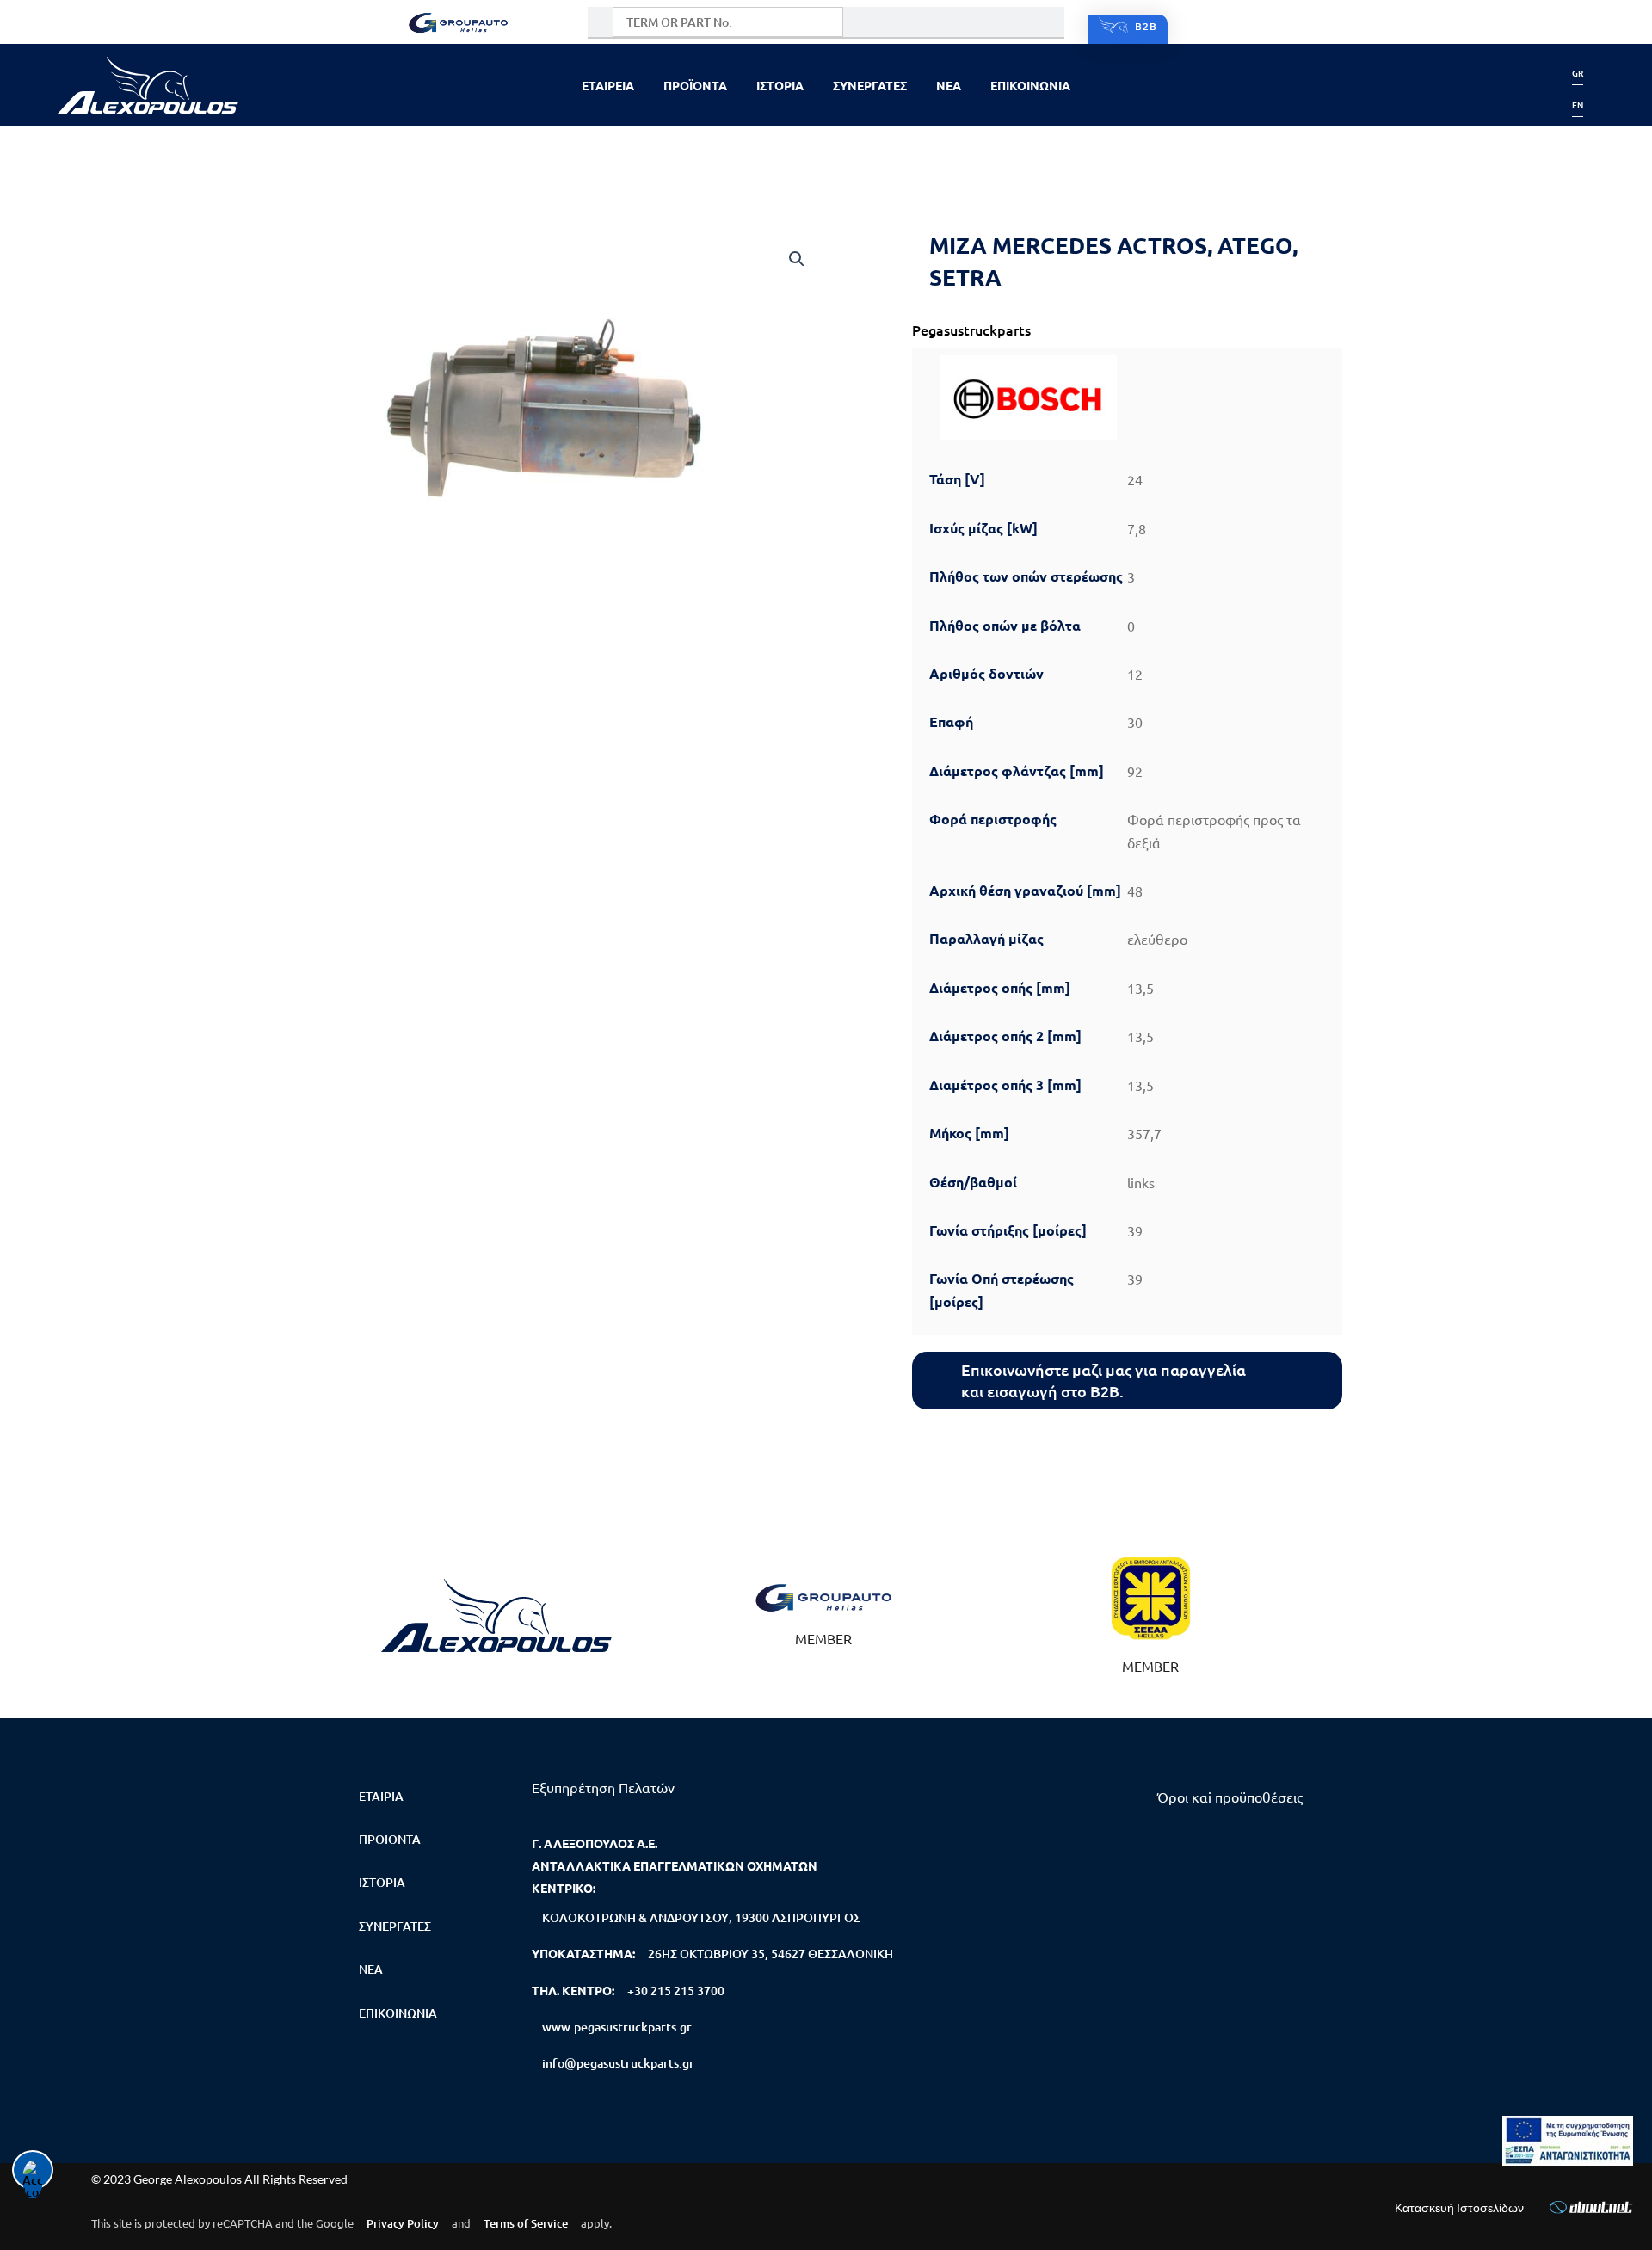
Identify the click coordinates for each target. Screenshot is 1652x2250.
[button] (797, 259)
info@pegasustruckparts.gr (618, 2063)
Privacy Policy (403, 2223)
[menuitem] (1578, 73)
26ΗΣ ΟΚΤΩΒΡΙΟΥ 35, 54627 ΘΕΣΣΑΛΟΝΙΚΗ (771, 1954)
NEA (949, 85)
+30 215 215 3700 (676, 1991)
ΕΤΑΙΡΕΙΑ (608, 85)
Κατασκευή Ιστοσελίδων (1459, 2207)
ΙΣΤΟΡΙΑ (780, 85)
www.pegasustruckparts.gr (617, 2027)
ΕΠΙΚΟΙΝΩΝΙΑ (1030, 85)
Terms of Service (526, 2223)
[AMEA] (1568, 2141)
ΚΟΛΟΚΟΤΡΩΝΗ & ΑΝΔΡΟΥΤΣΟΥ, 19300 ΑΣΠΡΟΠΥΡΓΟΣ (701, 1917)
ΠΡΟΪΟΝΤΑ (695, 85)
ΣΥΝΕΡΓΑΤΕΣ (870, 85)
